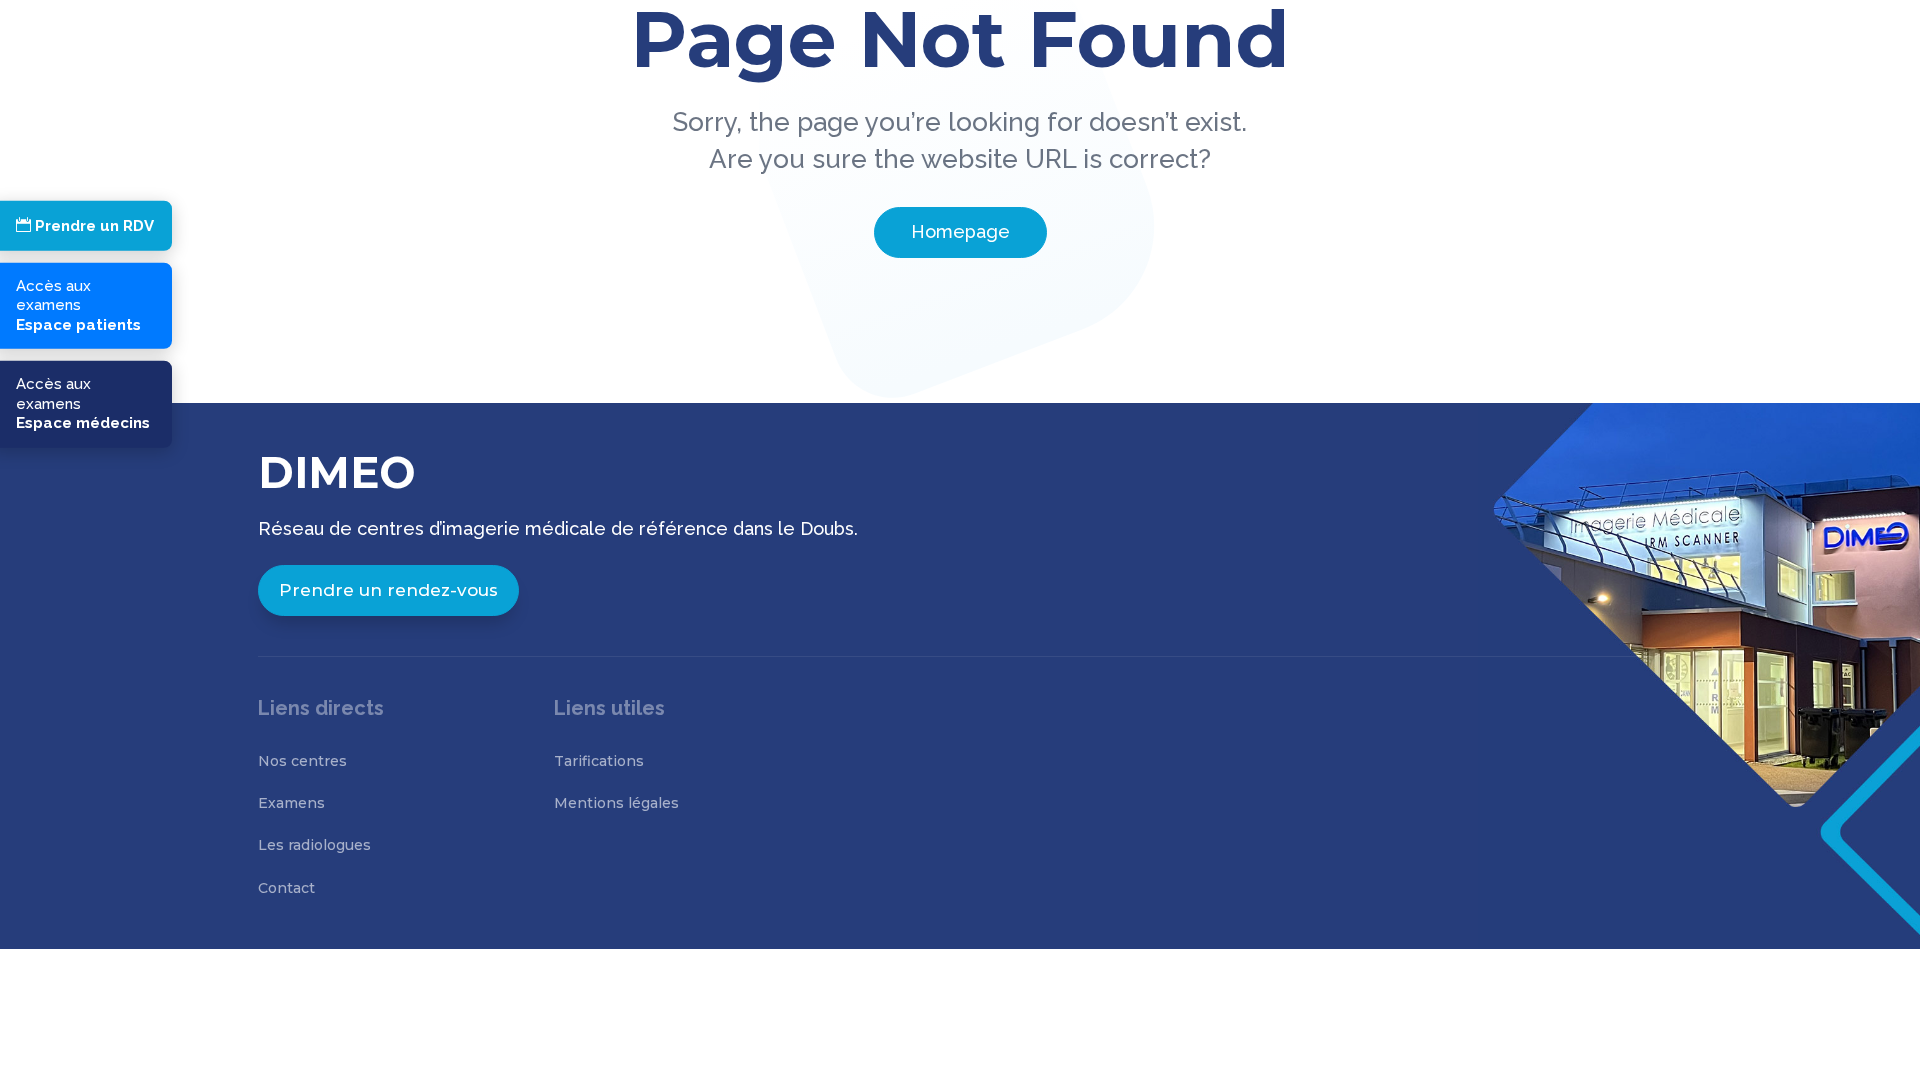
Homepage (960, 231)
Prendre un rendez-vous (388, 590)
